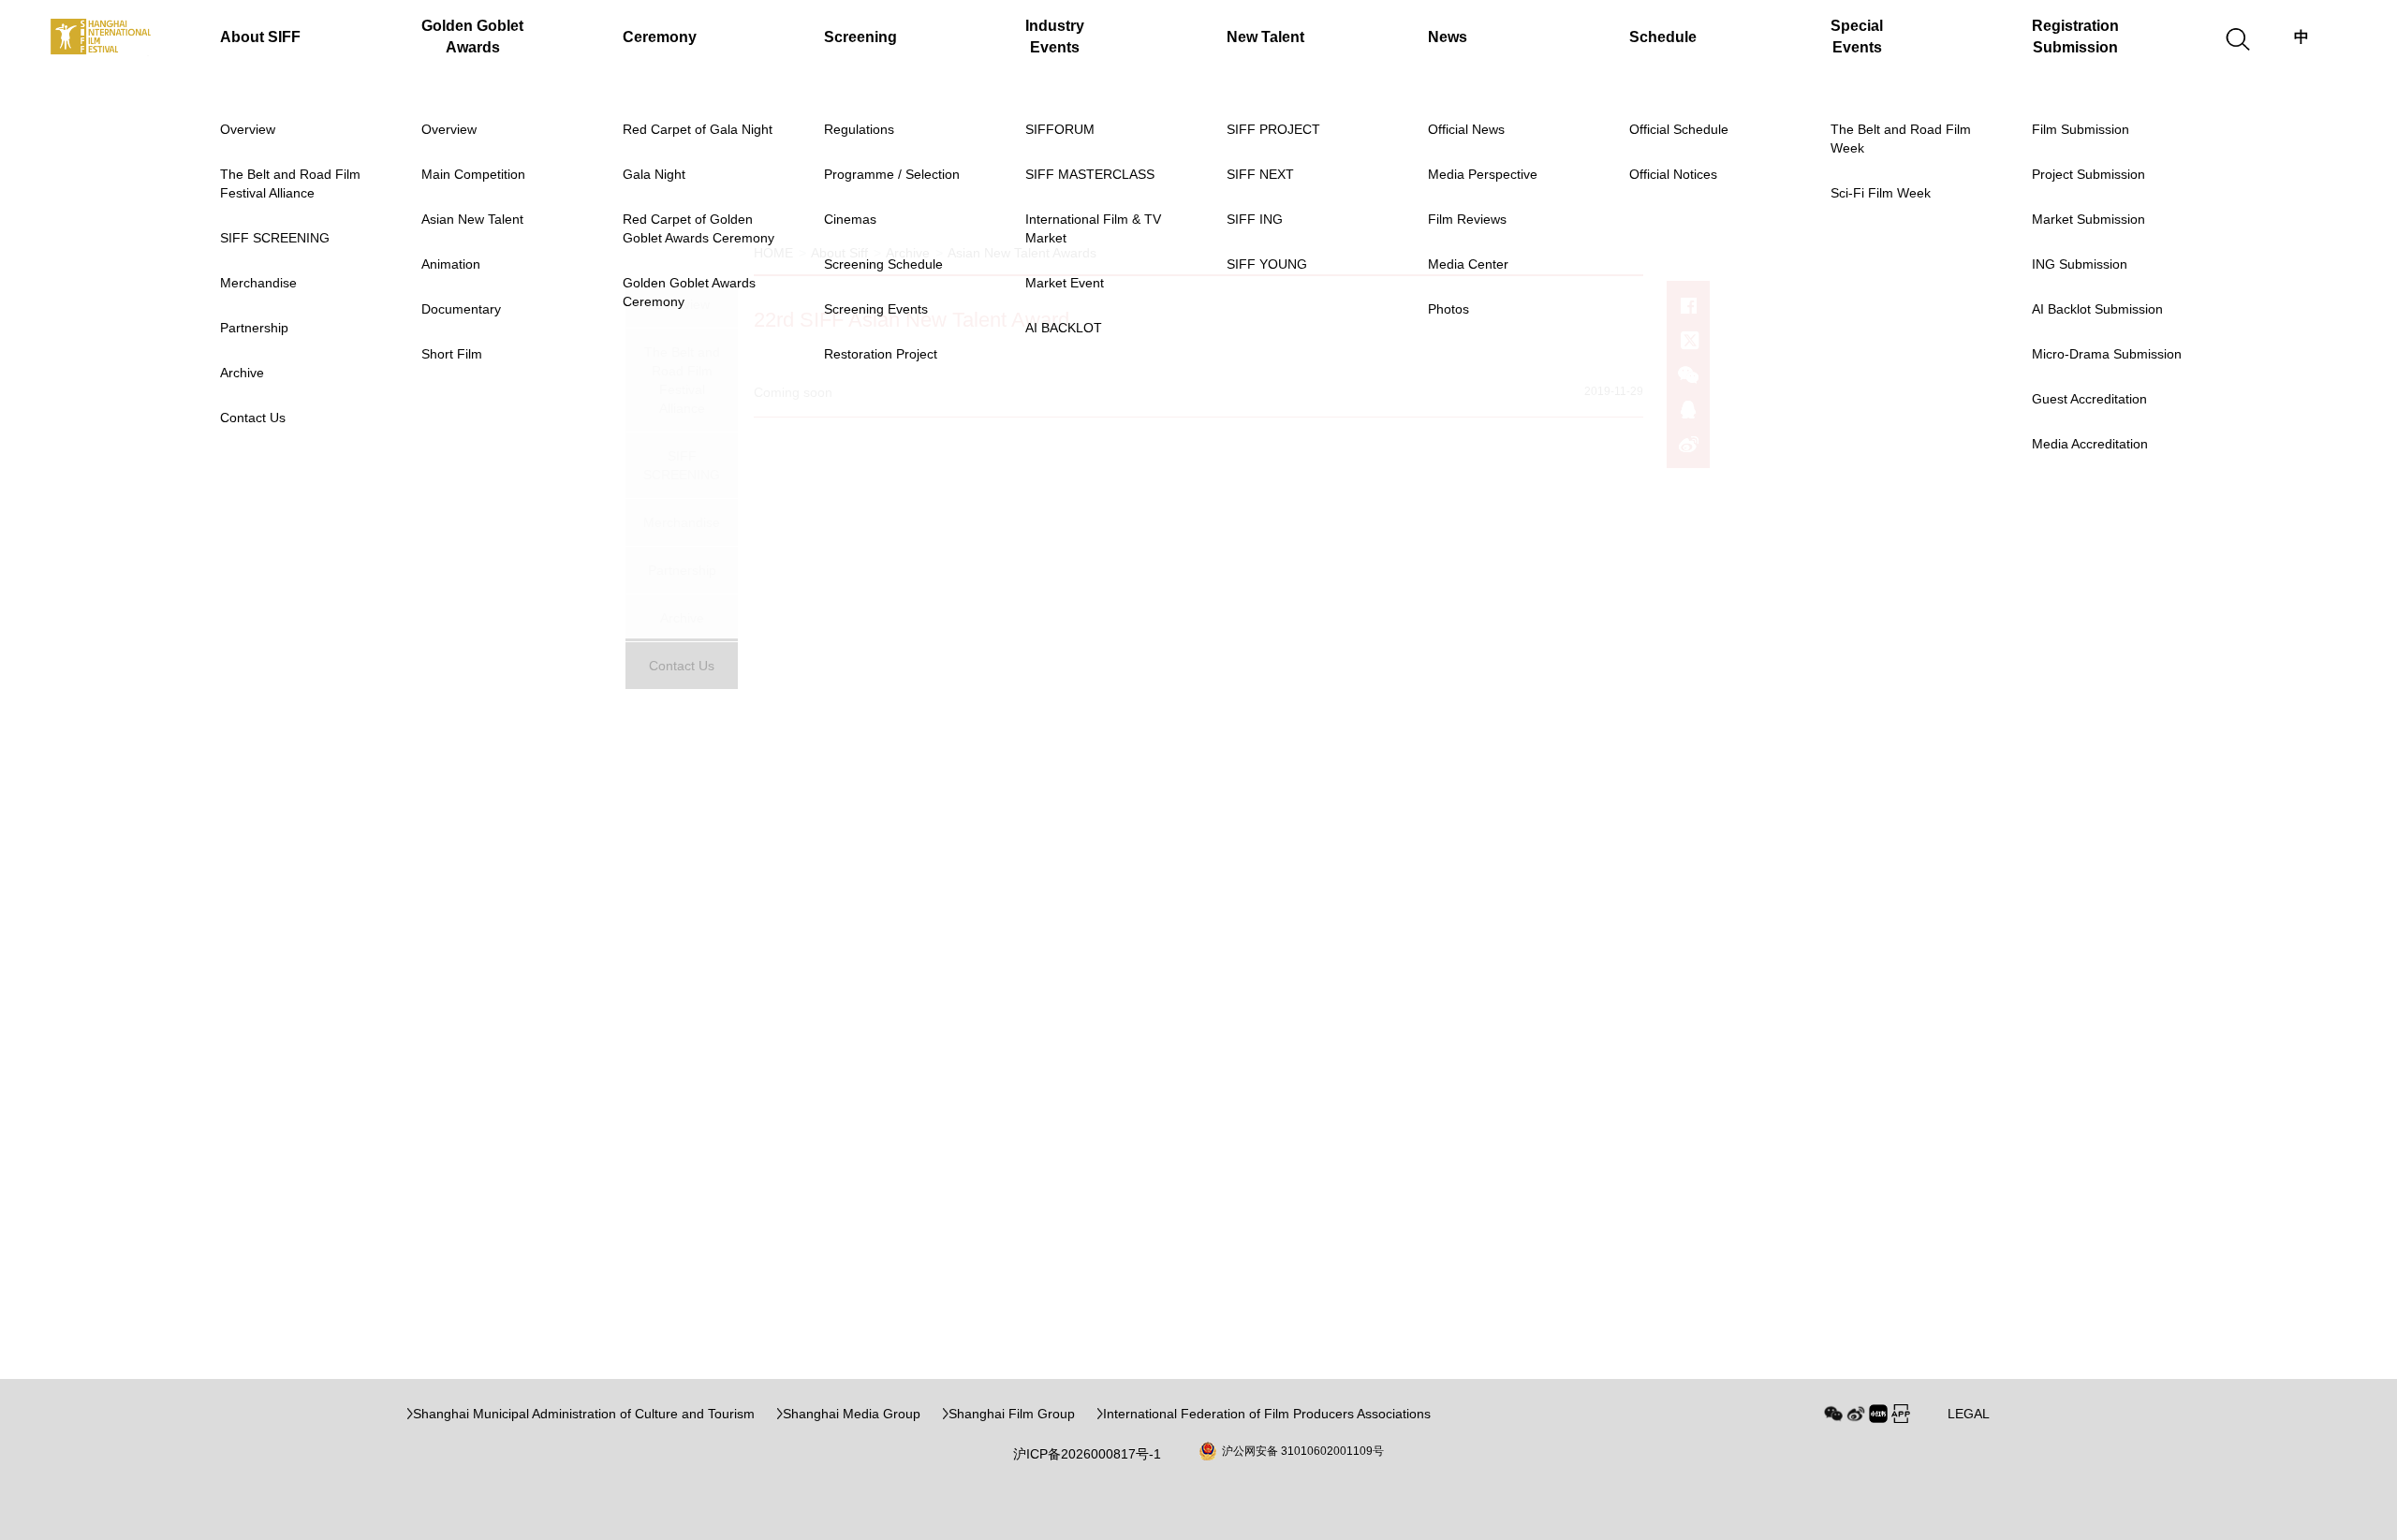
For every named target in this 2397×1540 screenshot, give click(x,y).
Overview (248, 129)
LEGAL (1969, 1414)
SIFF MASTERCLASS (1090, 174)
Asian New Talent (472, 219)
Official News (1466, 129)
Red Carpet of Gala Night (698, 129)
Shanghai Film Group (1012, 1414)
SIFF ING (1255, 219)
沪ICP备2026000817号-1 (1087, 1454)
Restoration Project (881, 354)
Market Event (1065, 283)
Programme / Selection (892, 174)
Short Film (452, 354)
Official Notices (1673, 174)
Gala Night (654, 174)
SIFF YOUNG (1267, 264)
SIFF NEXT (1260, 174)
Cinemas (850, 219)
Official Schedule (1679, 129)
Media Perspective (1483, 174)
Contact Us (253, 418)
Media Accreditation (2090, 444)
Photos (1448, 309)
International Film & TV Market (1093, 228)
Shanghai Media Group (852, 1414)
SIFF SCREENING (275, 238)
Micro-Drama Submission (2107, 354)
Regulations (859, 129)
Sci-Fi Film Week (1881, 193)
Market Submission (2088, 219)
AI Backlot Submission (2097, 309)
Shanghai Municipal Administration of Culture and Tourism (584, 1414)
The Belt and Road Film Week (1901, 139)
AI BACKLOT (1064, 328)
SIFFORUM (1060, 129)
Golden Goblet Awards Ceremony (689, 292)
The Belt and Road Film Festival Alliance (290, 183)
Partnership (254, 328)
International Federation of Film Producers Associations (1267, 1414)
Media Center (1468, 264)
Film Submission (2081, 129)
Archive (242, 373)
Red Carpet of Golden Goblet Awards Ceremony (699, 228)
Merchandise (258, 283)
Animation (451, 264)
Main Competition (473, 174)
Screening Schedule (883, 264)
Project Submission (2088, 174)
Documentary (461, 309)
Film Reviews (1467, 219)
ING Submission (2080, 264)
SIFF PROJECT (1273, 129)
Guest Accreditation (2089, 399)
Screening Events (876, 309)
